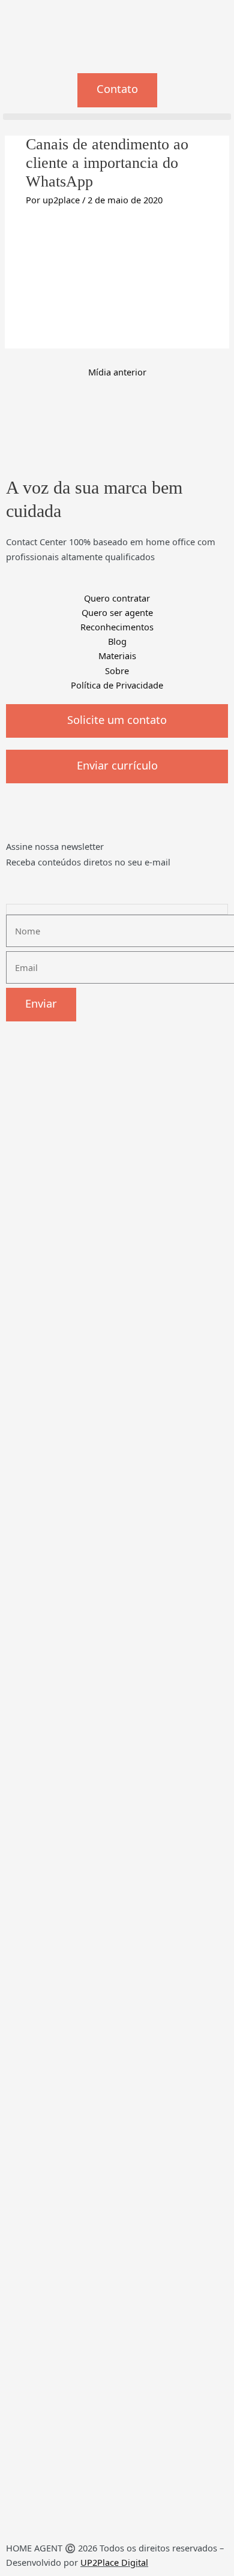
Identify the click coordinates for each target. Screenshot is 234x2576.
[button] (117, 117)
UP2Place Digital (114, 2562)
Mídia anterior (117, 372)
